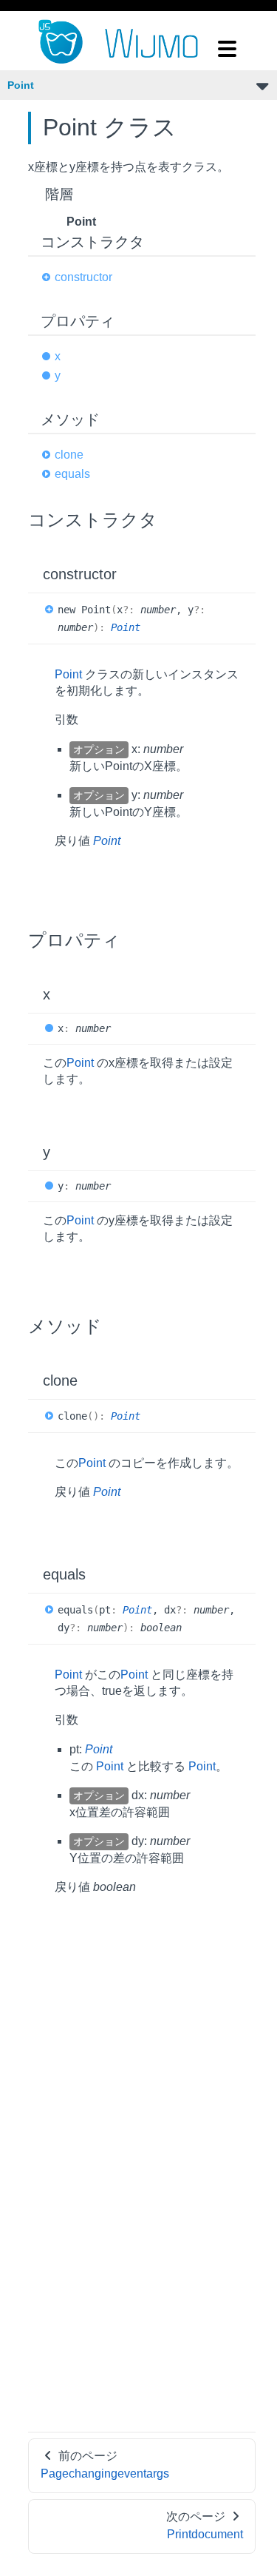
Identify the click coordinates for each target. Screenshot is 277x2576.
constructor (83, 277)
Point (21, 85)
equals (72, 474)
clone (69, 455)
